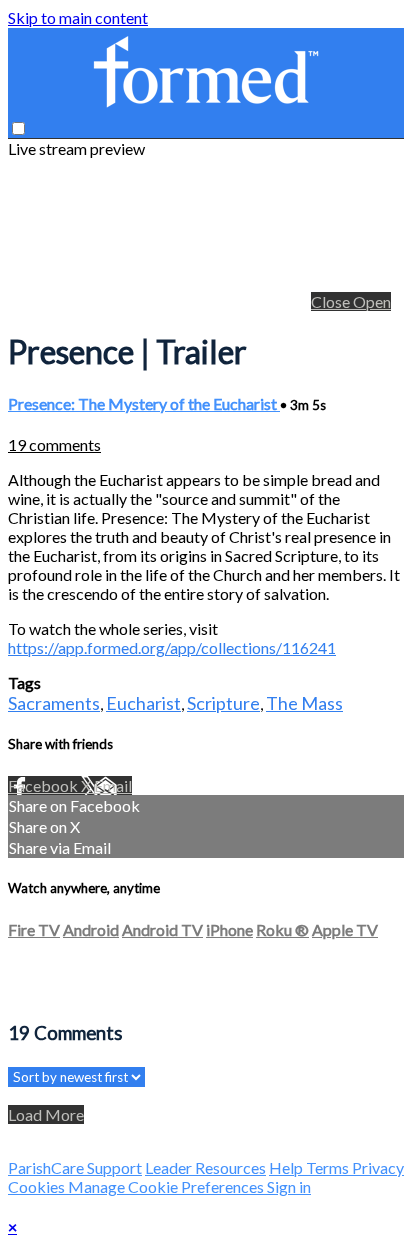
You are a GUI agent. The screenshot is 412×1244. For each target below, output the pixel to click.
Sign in (289, 1186)
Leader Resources (205, 1167)
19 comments (54, 444)
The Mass (304, 703)
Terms (329, 1167)
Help (287, 1167)
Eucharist (143, 703)
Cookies (38, 1186)
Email (113, 785)
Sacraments (54, 703)
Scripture (223, 703)
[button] (18, 128)
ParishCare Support (75, 1167)
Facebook (44, 785)
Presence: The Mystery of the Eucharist (144, 403)
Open (372, 301)
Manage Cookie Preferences (167, 1186)
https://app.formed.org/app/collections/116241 (172, 647)
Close (332, 301)
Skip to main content (78, 17)
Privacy (378, 1167)
